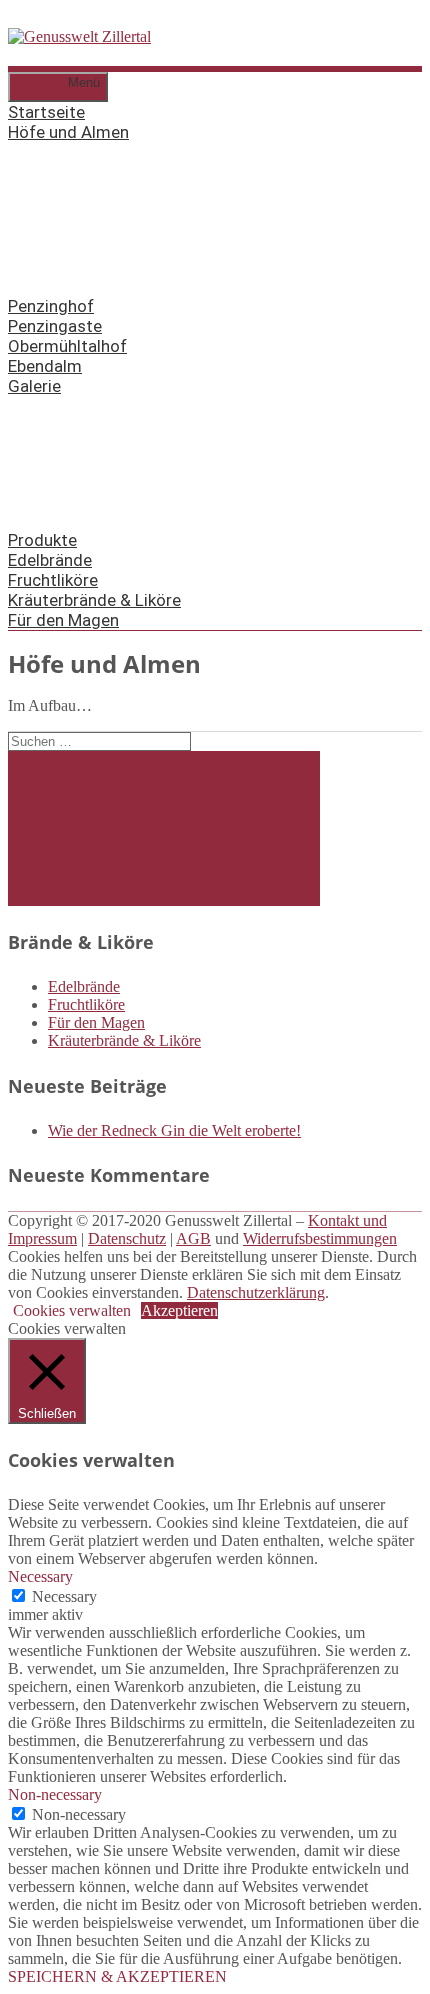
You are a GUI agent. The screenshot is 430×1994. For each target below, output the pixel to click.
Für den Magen (63, 620)
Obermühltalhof (67, 346)
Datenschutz (127, 1238)
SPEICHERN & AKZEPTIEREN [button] (117, 1976)
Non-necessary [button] (55, 1794)
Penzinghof (51, 306)
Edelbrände (50, 560)
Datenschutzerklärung (256, 1292)
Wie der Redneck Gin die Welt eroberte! (174, 1130)
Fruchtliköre (53, 580)
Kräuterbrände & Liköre (94, 600)
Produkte (42, 540)
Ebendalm (45, 366)
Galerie (34, 386)
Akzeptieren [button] (179, 1310)
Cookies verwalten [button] (72, 1310)
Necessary (64, 1596)
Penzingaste (55, 326)
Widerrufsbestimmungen (320, 1238)
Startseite (46, 112)
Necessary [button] (40, 1576)
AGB (193, 1238)
